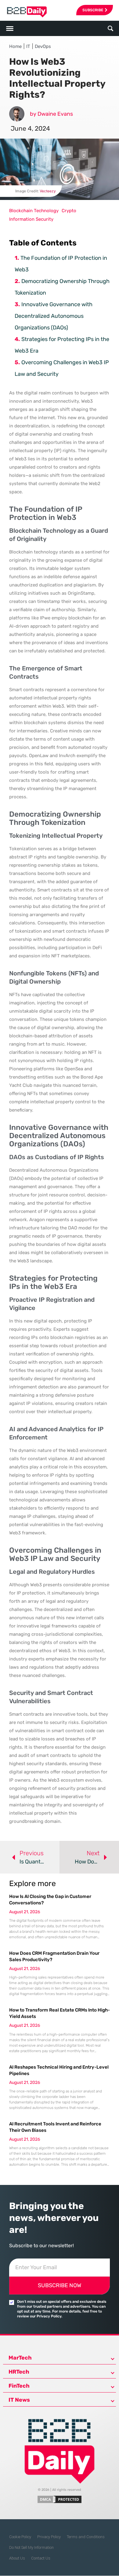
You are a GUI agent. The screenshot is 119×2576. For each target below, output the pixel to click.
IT (28, 46)
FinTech (19, 2386)
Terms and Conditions (86, 2537)
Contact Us (41, 2558)
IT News (19, 2400)
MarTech (20, 2358)
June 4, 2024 (30, 128)
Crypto (69, 211)
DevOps (43, 46)
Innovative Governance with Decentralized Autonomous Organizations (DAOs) (54, 316)
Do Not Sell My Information (31, 2547)
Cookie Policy (20, 2537)
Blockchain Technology (34, 211)
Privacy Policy (49, 2537)
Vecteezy (48, 191)
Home (15, 46)
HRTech (19, 2372)
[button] (110, 29)
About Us (17, 2558)
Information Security (31, 219)
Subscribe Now (60, 2285)
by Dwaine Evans (51, 114)
